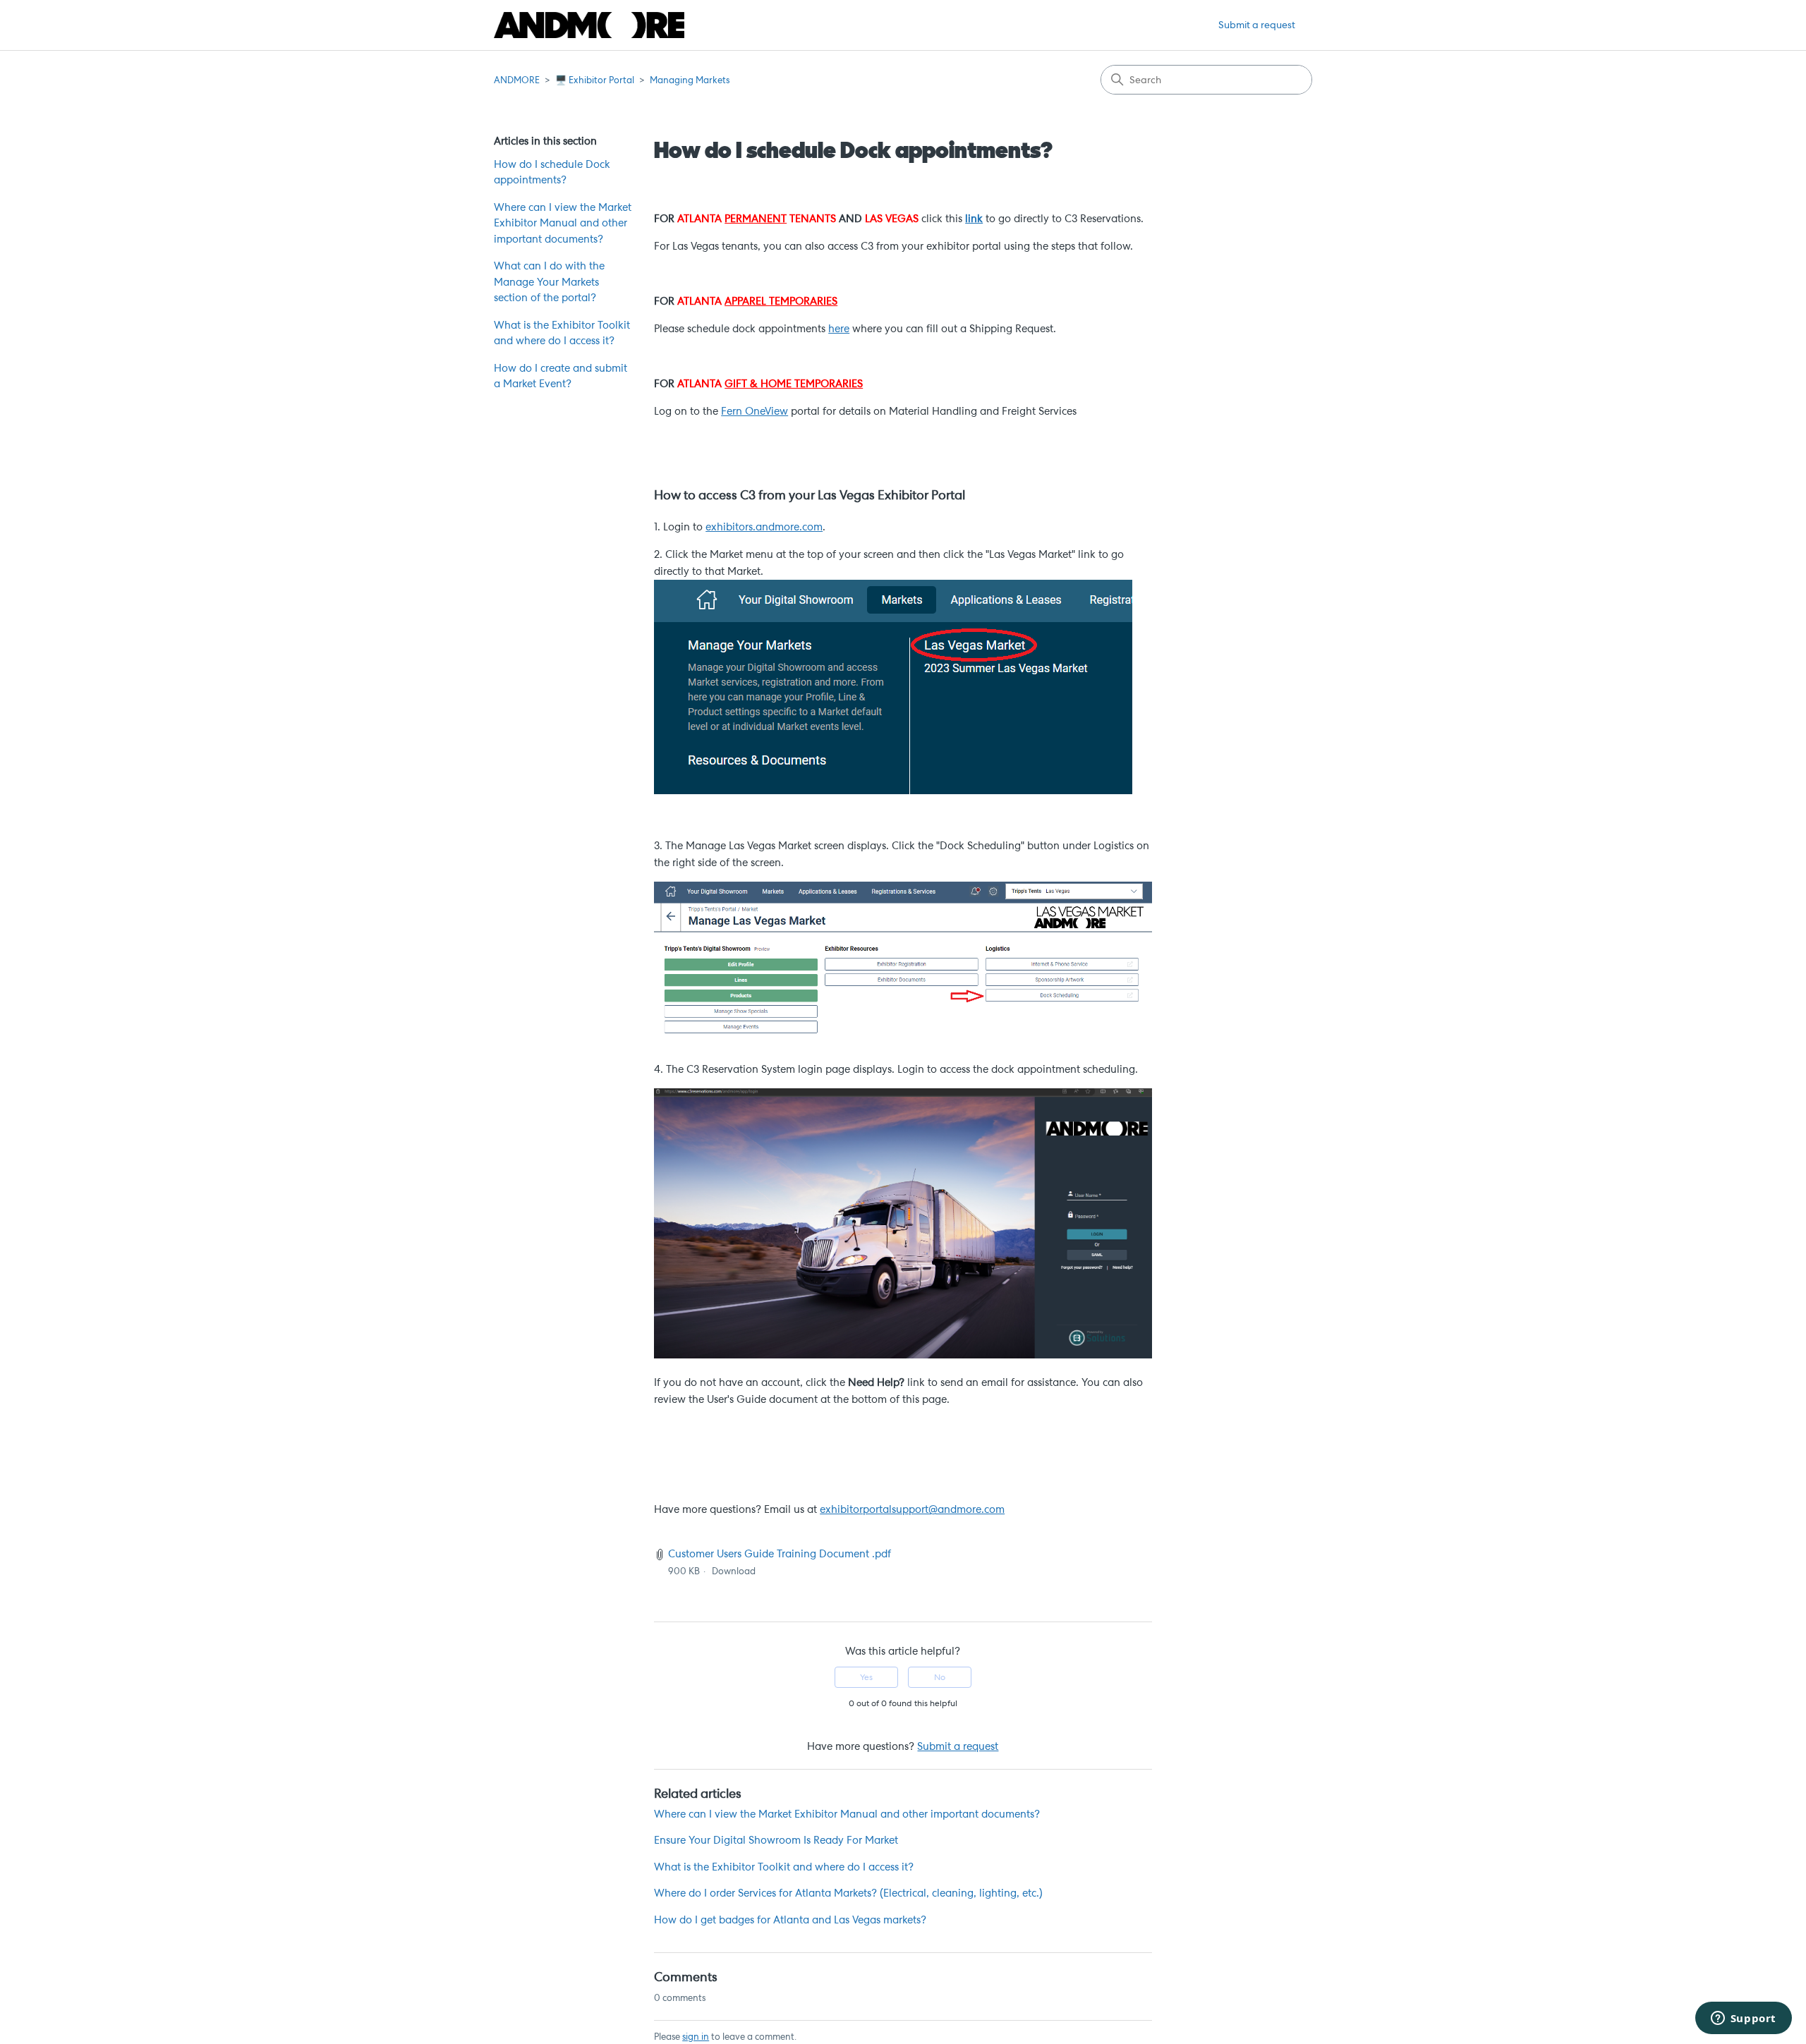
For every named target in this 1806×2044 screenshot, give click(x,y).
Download (734, 1571)
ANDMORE (517, 80)
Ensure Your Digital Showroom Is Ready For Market (776, 1840)
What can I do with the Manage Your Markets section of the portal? (549, 282)
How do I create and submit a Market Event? (560, 376)
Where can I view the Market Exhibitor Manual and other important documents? (563, 223)
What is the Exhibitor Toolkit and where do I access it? (562, 333)
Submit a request (1257, 25)
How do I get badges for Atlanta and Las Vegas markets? (790, 1920)
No (940, 1677)
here (839, 329)
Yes (866, 1677)
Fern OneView (754, 411)
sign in (696, 2037)
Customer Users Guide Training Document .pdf (780, 1554)
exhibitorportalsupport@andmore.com (912, 1509)
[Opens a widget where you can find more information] (1743, 2019)
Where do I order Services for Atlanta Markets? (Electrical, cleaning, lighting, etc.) (848, 1893)
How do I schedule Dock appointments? (552, 172)
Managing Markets (690, 80)
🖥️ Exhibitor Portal (595, 80)
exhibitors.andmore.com (764, 527)
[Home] (589, 25)
